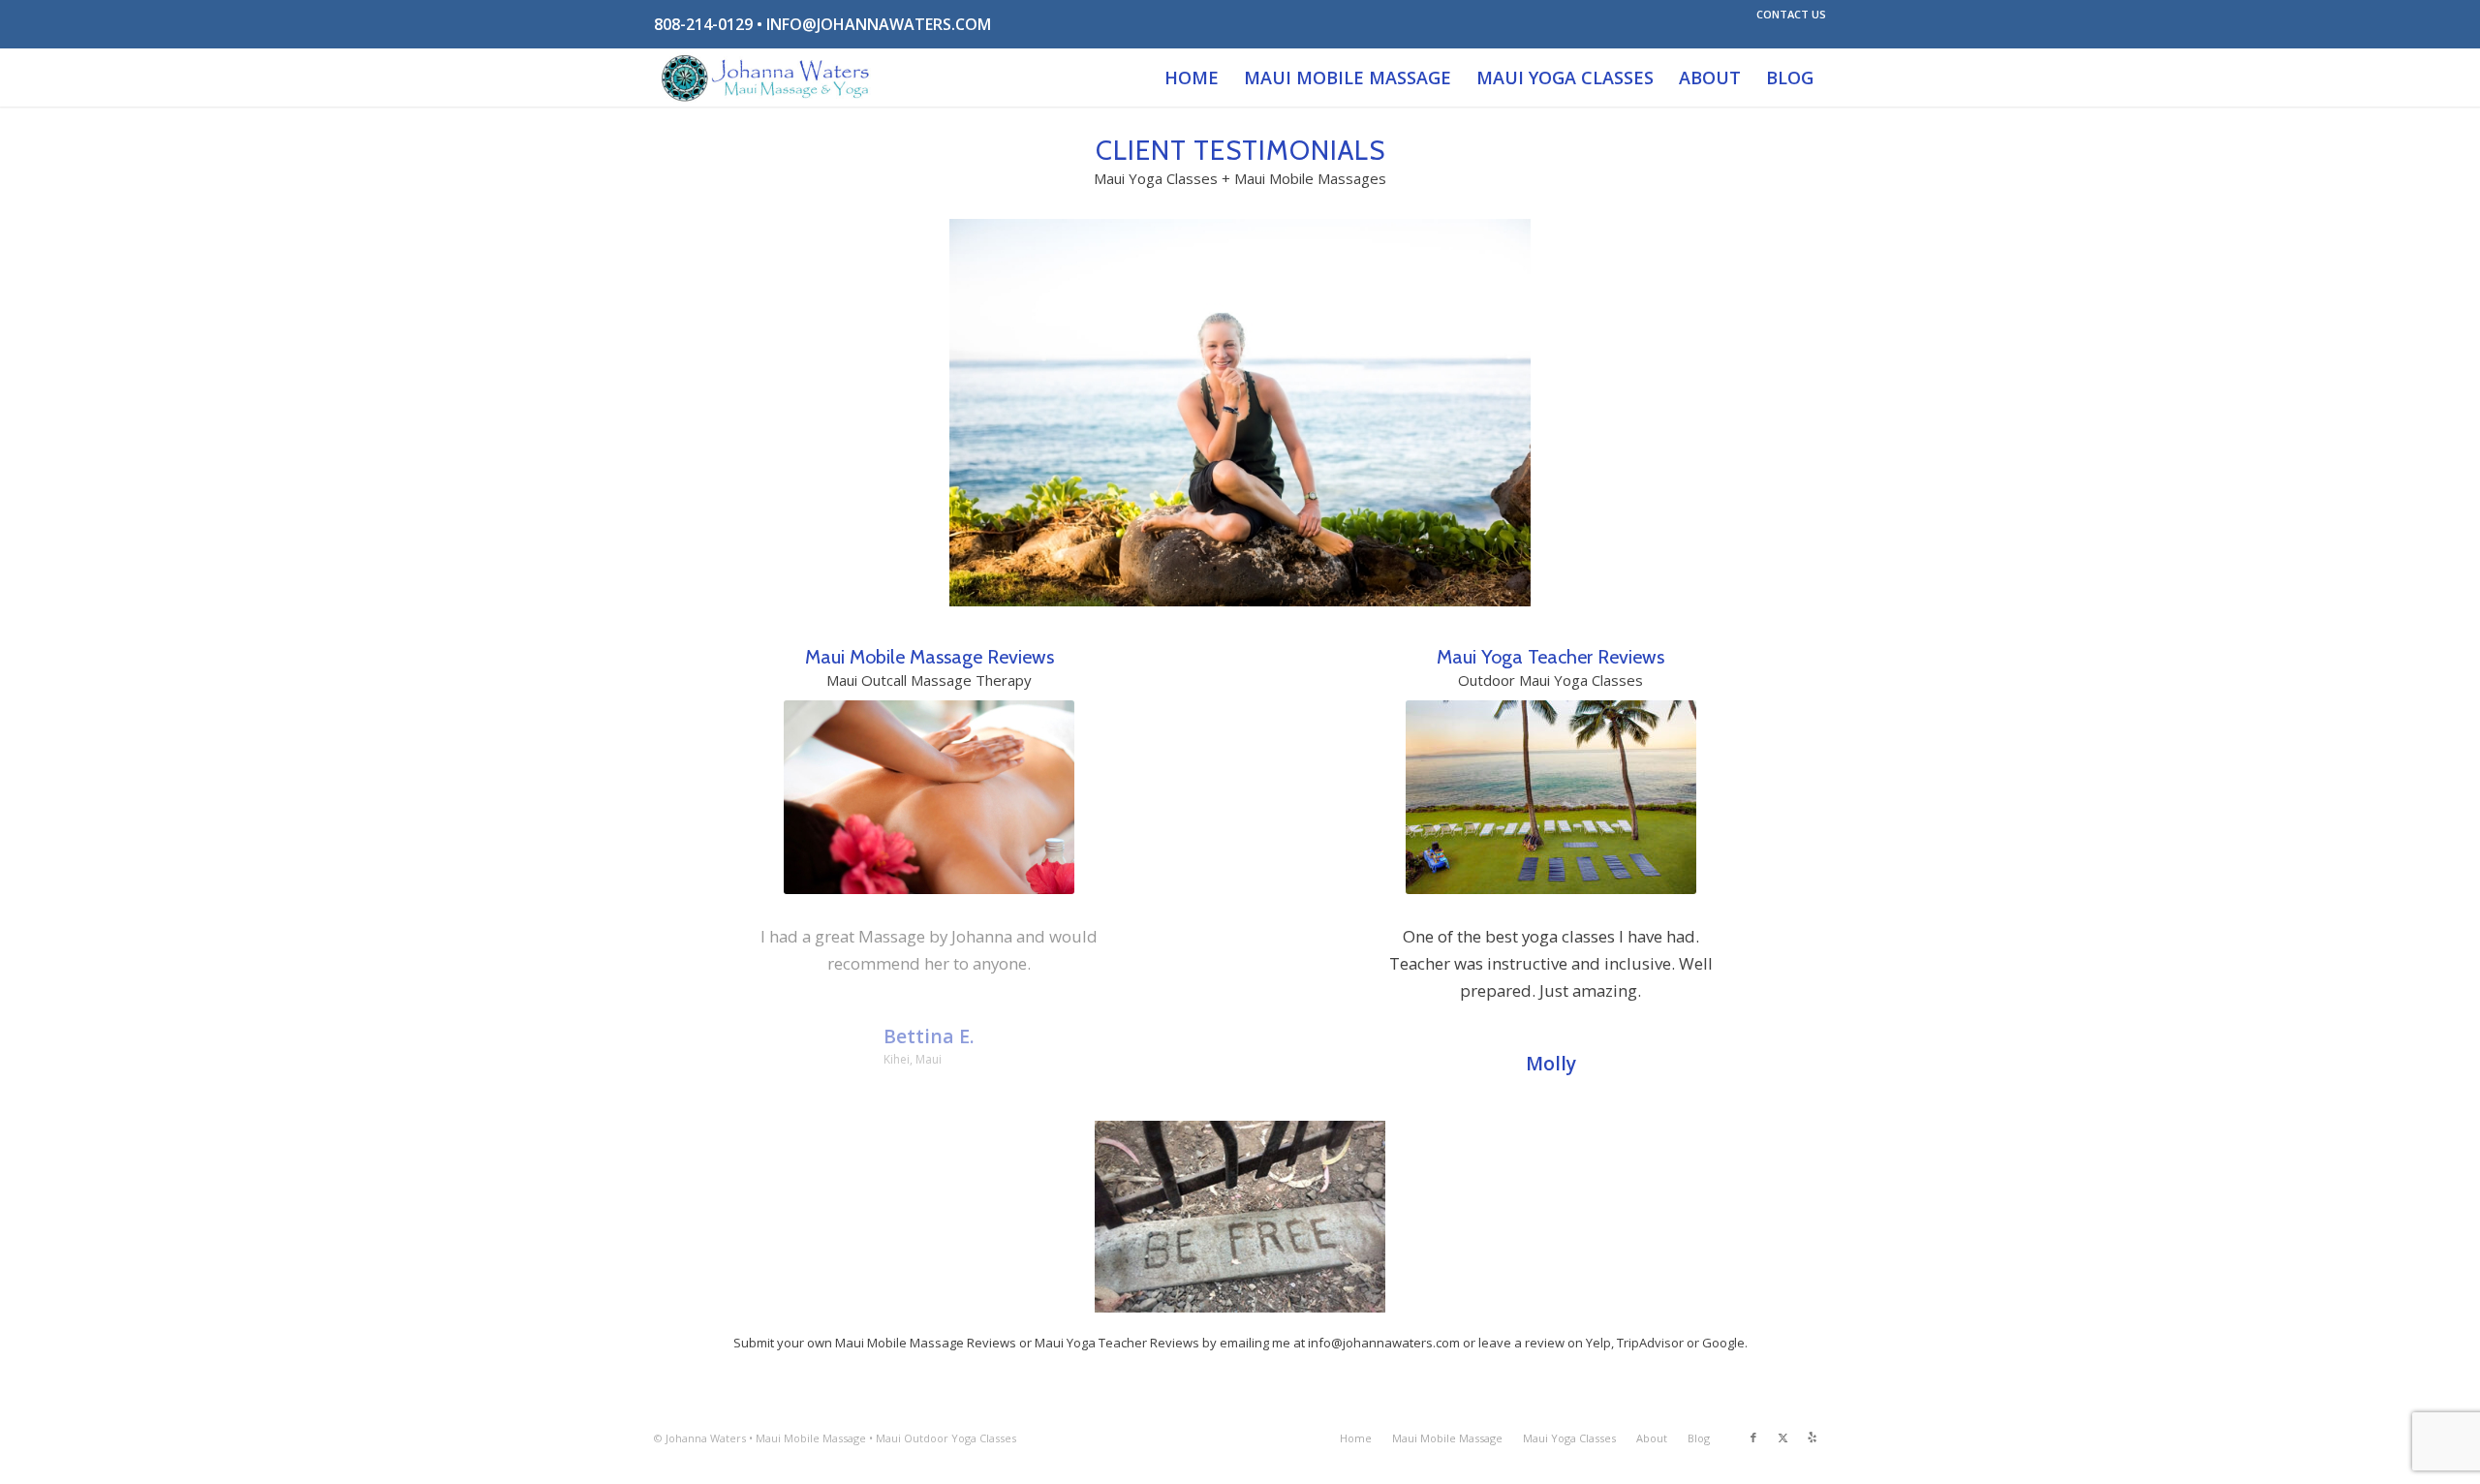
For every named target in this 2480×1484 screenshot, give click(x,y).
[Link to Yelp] (1812, 1438)
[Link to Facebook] (1753, 1438)
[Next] (1162, 951)
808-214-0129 (703, 24)
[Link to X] (1782, 1438)
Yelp (1598, 1343)
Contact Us (1791, 14)
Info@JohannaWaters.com (879, 24)
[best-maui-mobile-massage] (767, 77)
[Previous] (697, 951)
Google (1723, 1343)
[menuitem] (1786, 15)
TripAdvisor (1650, 1343)
